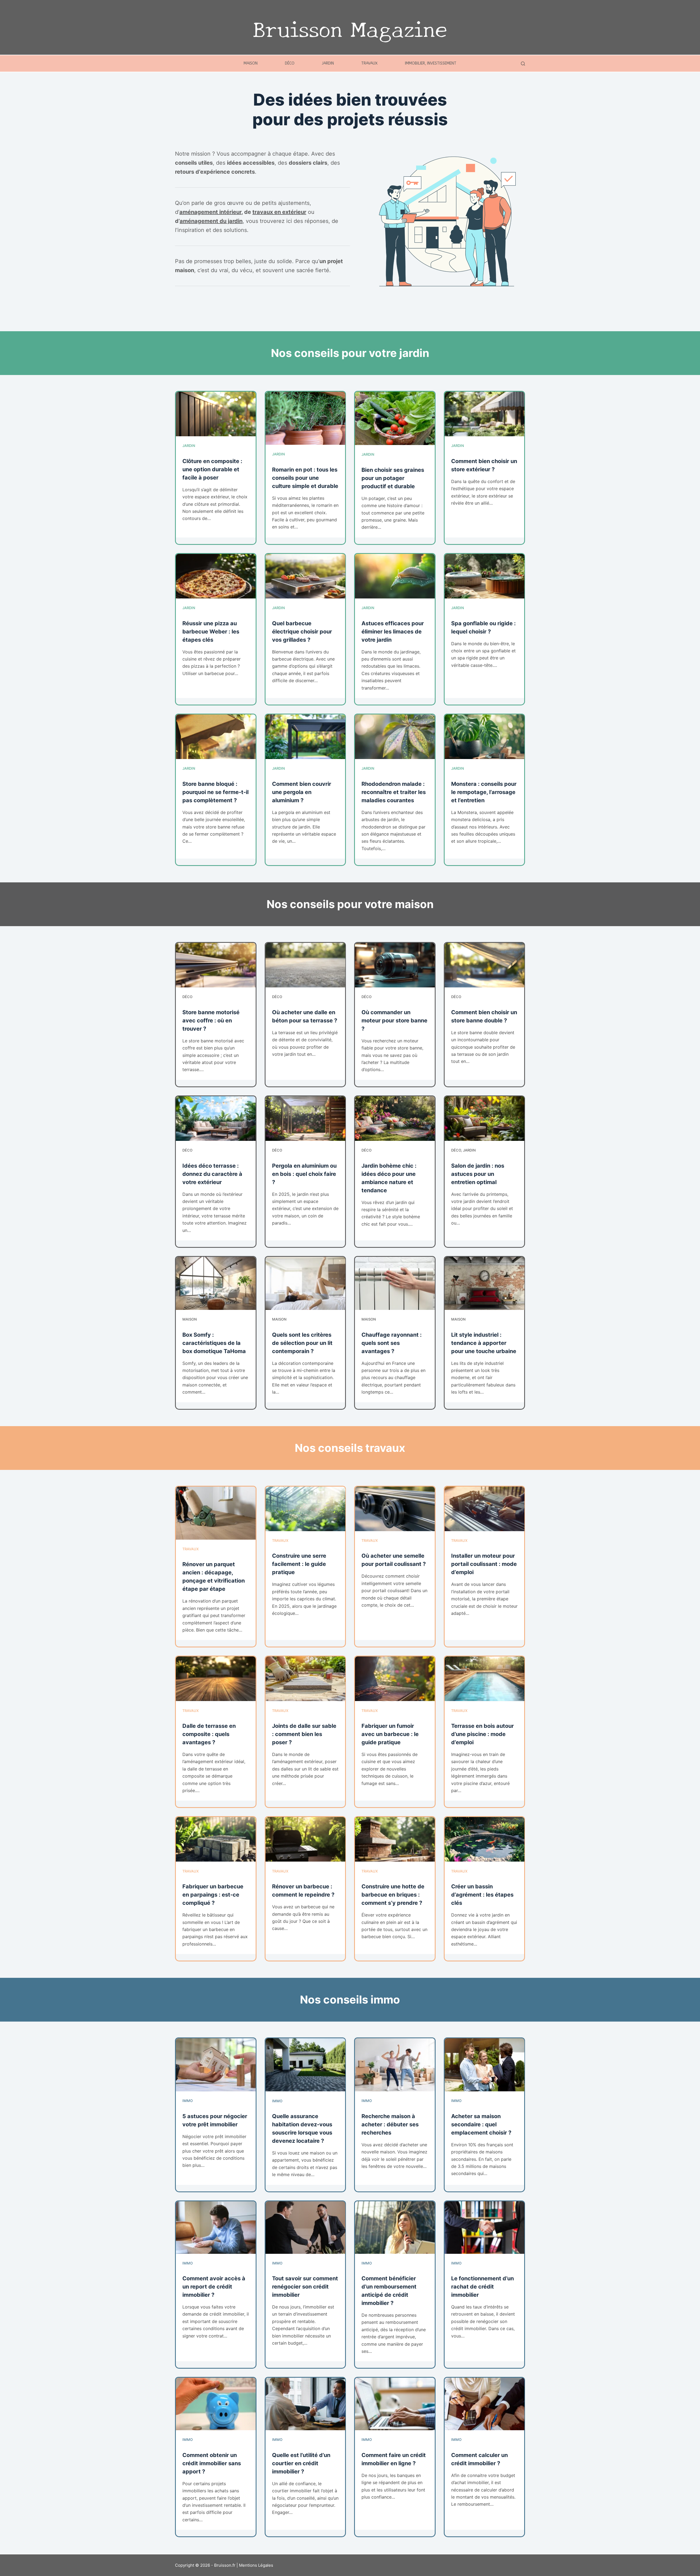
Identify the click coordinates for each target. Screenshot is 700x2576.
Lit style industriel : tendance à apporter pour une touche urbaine (484, 1343)
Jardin (328, 63)
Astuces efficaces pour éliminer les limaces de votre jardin (393, 632)
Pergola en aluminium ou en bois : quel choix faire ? (304, 1174)
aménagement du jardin (211, 221)
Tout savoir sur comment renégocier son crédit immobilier (305, 2287)
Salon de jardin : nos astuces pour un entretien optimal (478, 1174)
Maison (251, 63)
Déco (290, 63)
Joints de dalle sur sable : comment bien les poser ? (304, 1734)
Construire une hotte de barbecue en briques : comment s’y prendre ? (393, 1895)
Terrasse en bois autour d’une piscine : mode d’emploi (482, 1734)
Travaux (369, 63)
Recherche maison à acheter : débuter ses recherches (390, 2124)
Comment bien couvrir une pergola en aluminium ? (302, 792)
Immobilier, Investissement (431, 63)
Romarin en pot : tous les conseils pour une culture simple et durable (305, 478)
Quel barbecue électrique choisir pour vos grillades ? (302, 632)
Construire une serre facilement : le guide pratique (299, 1564)
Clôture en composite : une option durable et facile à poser (212, 469)
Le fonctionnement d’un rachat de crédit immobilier (482, 2287)
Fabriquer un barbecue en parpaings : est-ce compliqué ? (213, 1895)
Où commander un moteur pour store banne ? (394, 1020)
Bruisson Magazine (350, 27)
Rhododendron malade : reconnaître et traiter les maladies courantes (394, 792)
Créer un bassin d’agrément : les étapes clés (482, 1895)
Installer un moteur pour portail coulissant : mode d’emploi (484, 1564)
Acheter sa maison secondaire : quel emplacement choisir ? (481, 2124)
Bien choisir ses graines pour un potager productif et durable (393, 478)
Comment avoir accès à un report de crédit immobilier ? (214, 2287)
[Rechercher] (523, 64)
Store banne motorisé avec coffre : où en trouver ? (211, 1020)
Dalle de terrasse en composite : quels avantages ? (209, 1734)
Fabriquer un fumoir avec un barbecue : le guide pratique (390, 1734)
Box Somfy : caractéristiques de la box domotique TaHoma (214, 1343)
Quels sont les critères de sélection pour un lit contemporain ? (302, 1343)
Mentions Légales (256, 2565)
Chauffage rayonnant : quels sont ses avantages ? (392, 1343)
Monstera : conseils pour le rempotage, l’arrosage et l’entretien (484, 792)
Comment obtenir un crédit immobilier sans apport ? (212, 2463)
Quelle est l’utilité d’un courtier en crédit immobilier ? (301, 2463)
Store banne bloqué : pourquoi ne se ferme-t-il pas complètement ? (215, 792)
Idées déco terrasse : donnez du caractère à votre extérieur (212, 1174)
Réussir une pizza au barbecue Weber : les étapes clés (211, 632)
